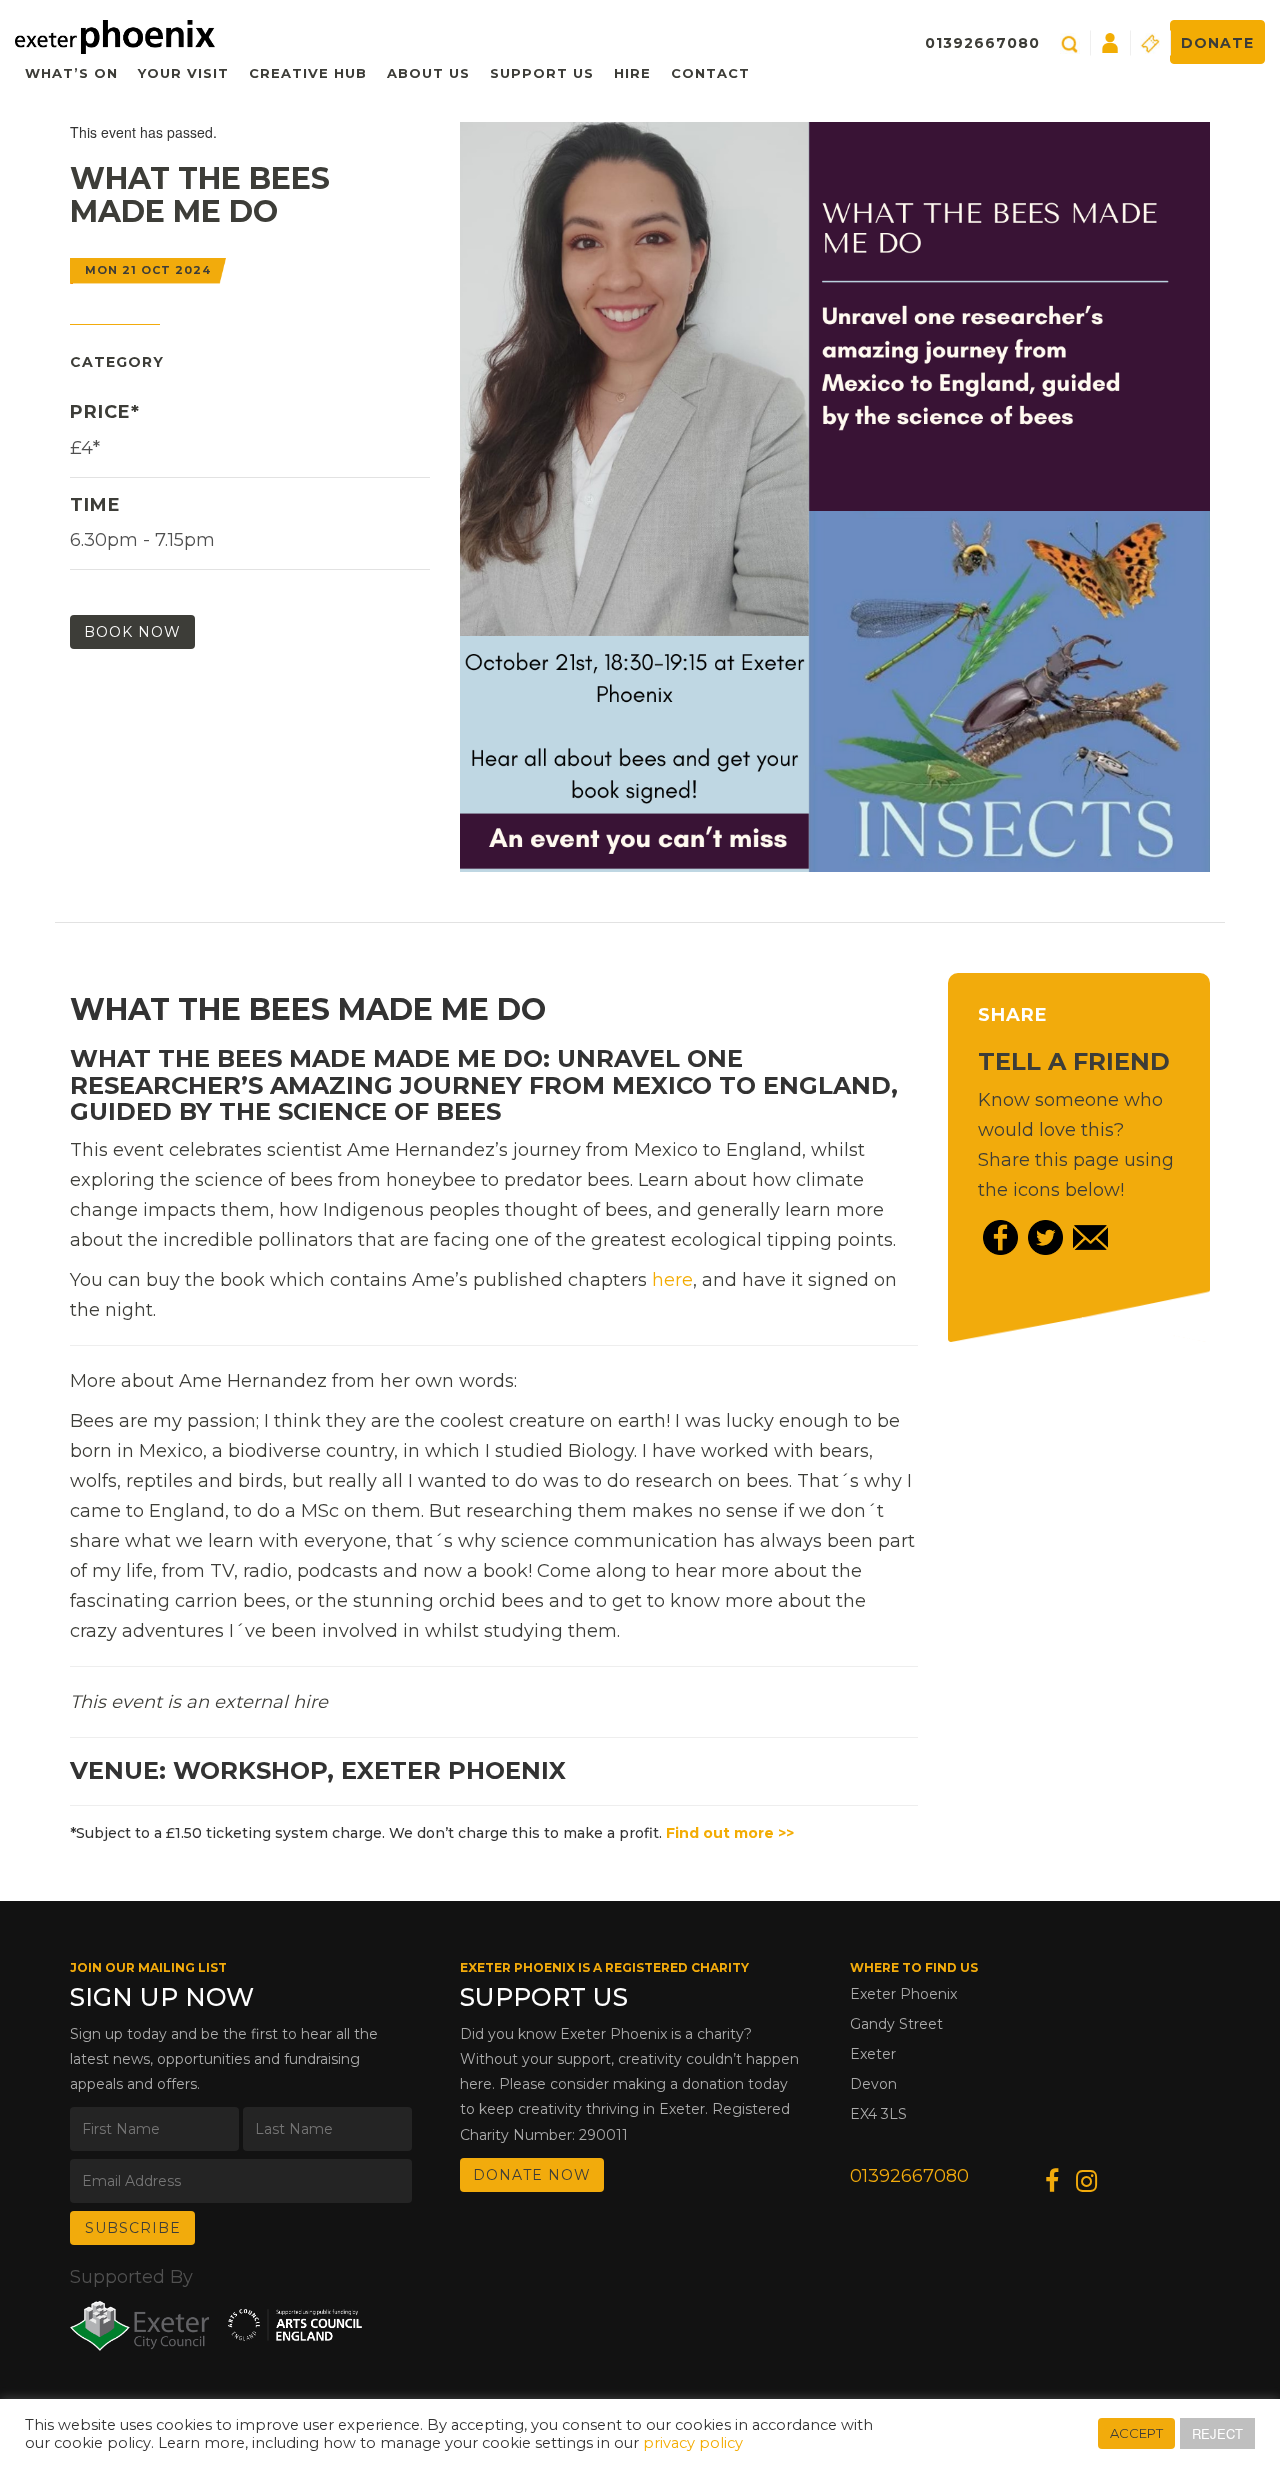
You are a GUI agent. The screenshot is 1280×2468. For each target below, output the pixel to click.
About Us (428, 73)
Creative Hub (308, 73)
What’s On (71, 73)
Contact (710, 73)
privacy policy (693, 2443)
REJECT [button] (1217, 2433)
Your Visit (183, 73)
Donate (1217, 43)
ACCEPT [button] (1136, 2433)
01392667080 (982, 43)
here (672, 1280)
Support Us (542, 73)
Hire (632, 73)
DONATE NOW (532, 2175)
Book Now (132, 632)
